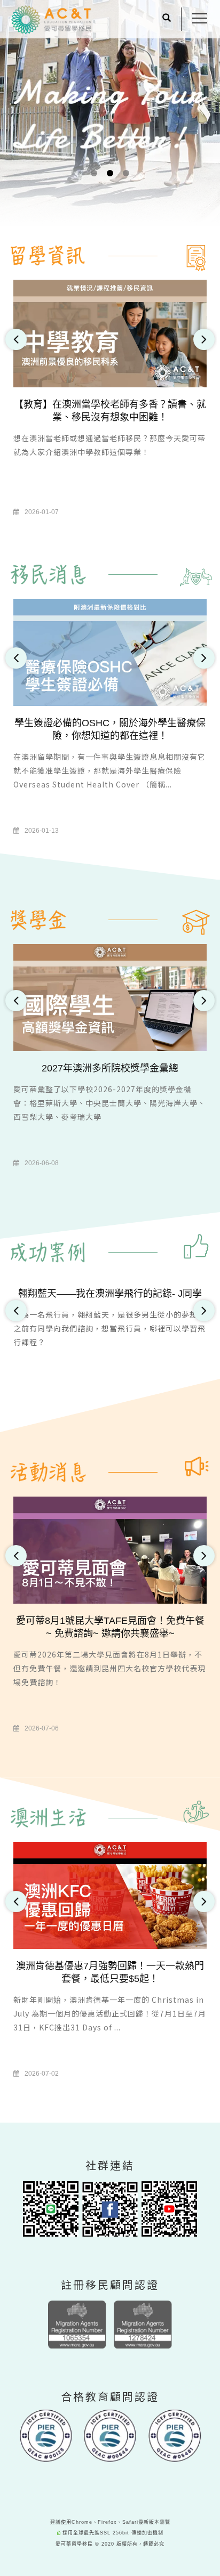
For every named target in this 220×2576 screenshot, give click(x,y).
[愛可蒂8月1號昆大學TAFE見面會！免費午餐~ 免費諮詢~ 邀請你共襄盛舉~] (110, 1550)
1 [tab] (94, 173)
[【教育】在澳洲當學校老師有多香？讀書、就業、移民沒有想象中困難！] (110, 333)
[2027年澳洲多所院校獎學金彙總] (110, 997)
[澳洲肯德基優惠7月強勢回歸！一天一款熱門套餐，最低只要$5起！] (110, 1895)
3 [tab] (126, 173)
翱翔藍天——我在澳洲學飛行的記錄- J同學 (110, 1294)
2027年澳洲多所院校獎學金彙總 (110, 1068)
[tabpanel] (110, 148)
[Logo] (51, 20)
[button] (167, 19)
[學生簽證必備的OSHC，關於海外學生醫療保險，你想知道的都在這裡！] (110, 651)
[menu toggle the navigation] (200, 19)
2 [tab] (110, 173)
